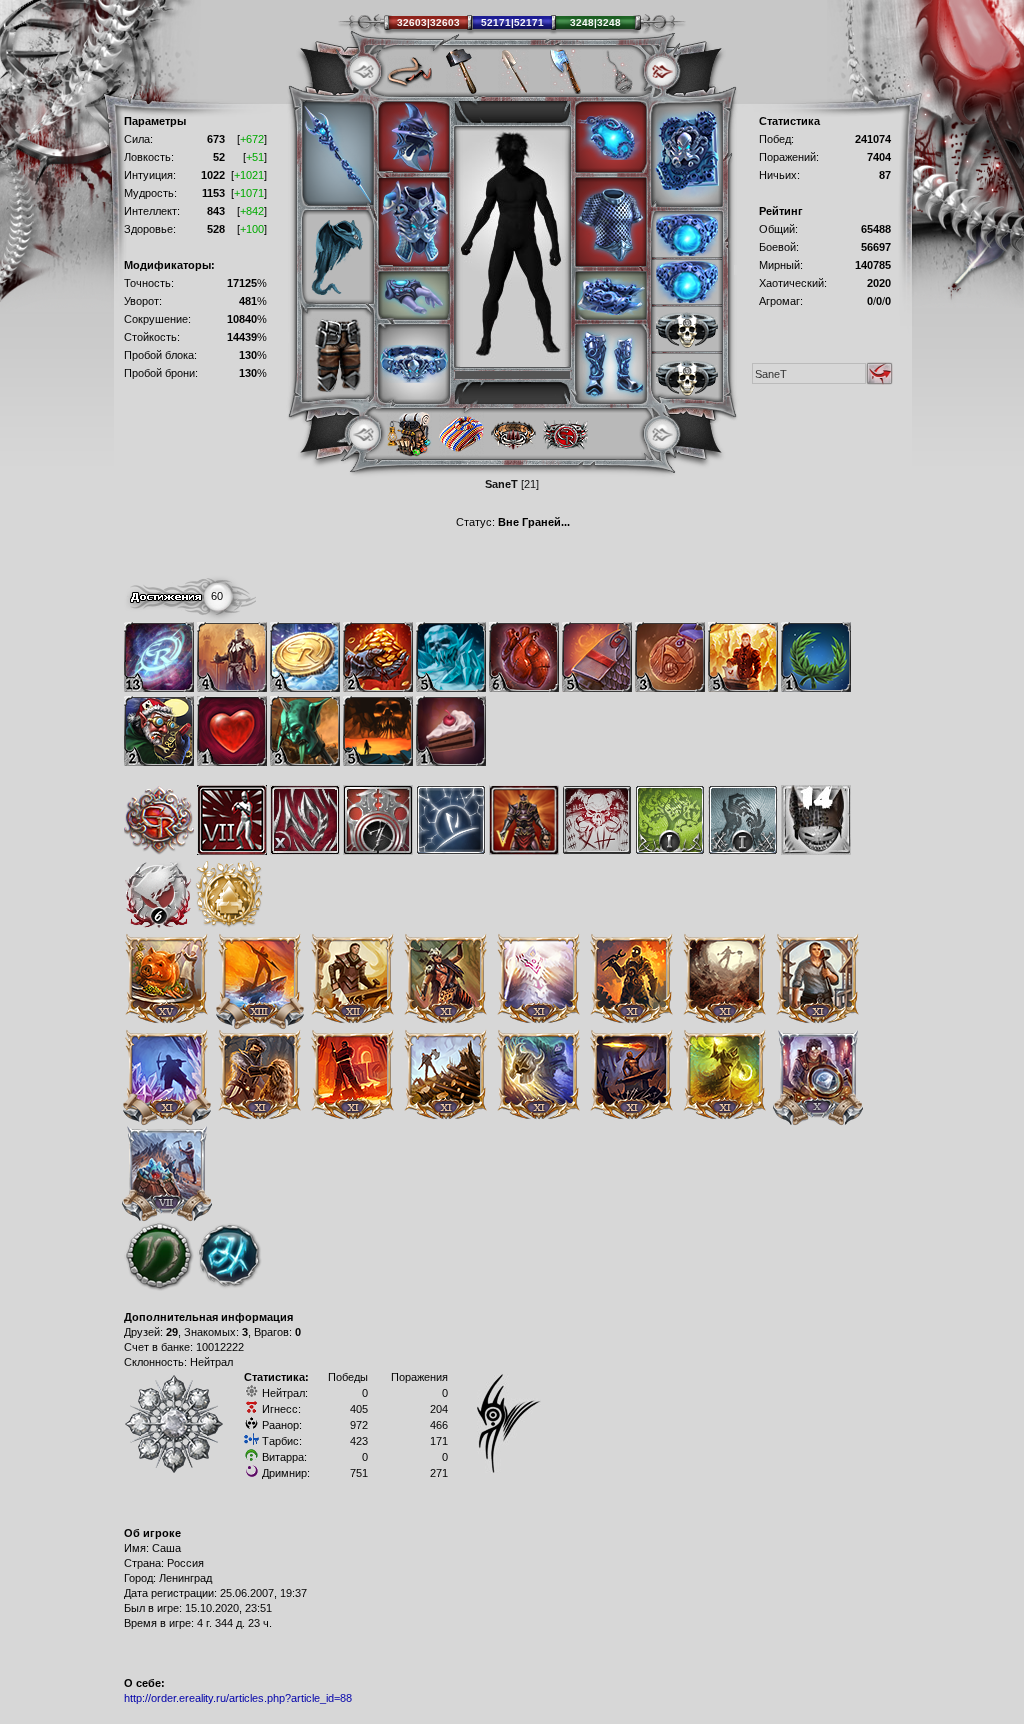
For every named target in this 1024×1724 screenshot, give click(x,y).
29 (172, 1332)
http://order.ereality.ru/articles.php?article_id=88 (238, 1698)
